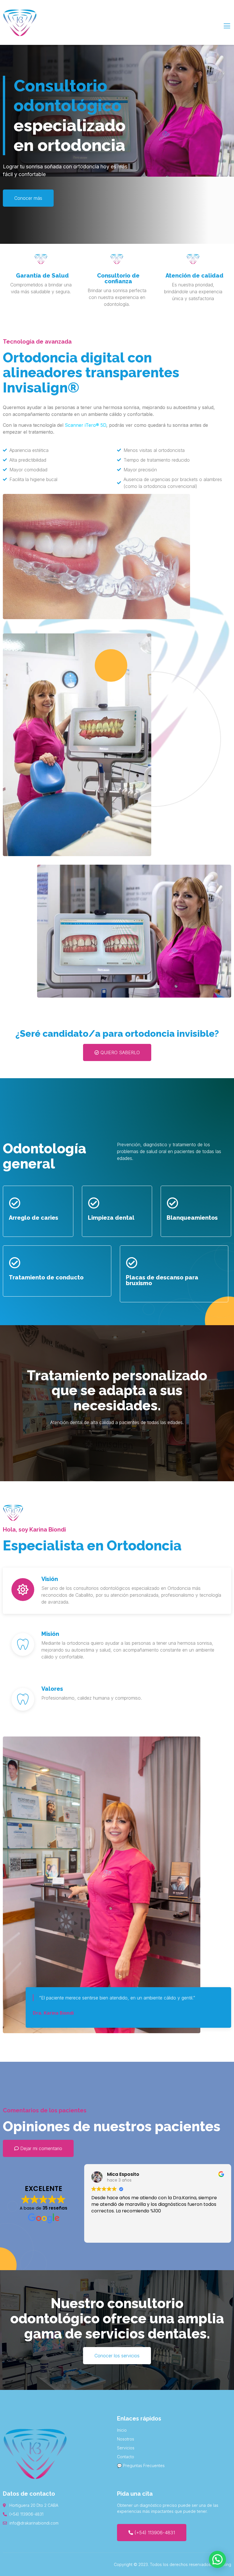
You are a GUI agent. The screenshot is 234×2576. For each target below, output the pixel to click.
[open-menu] (227, 26)
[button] (217, 2559)
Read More (39, 306)
